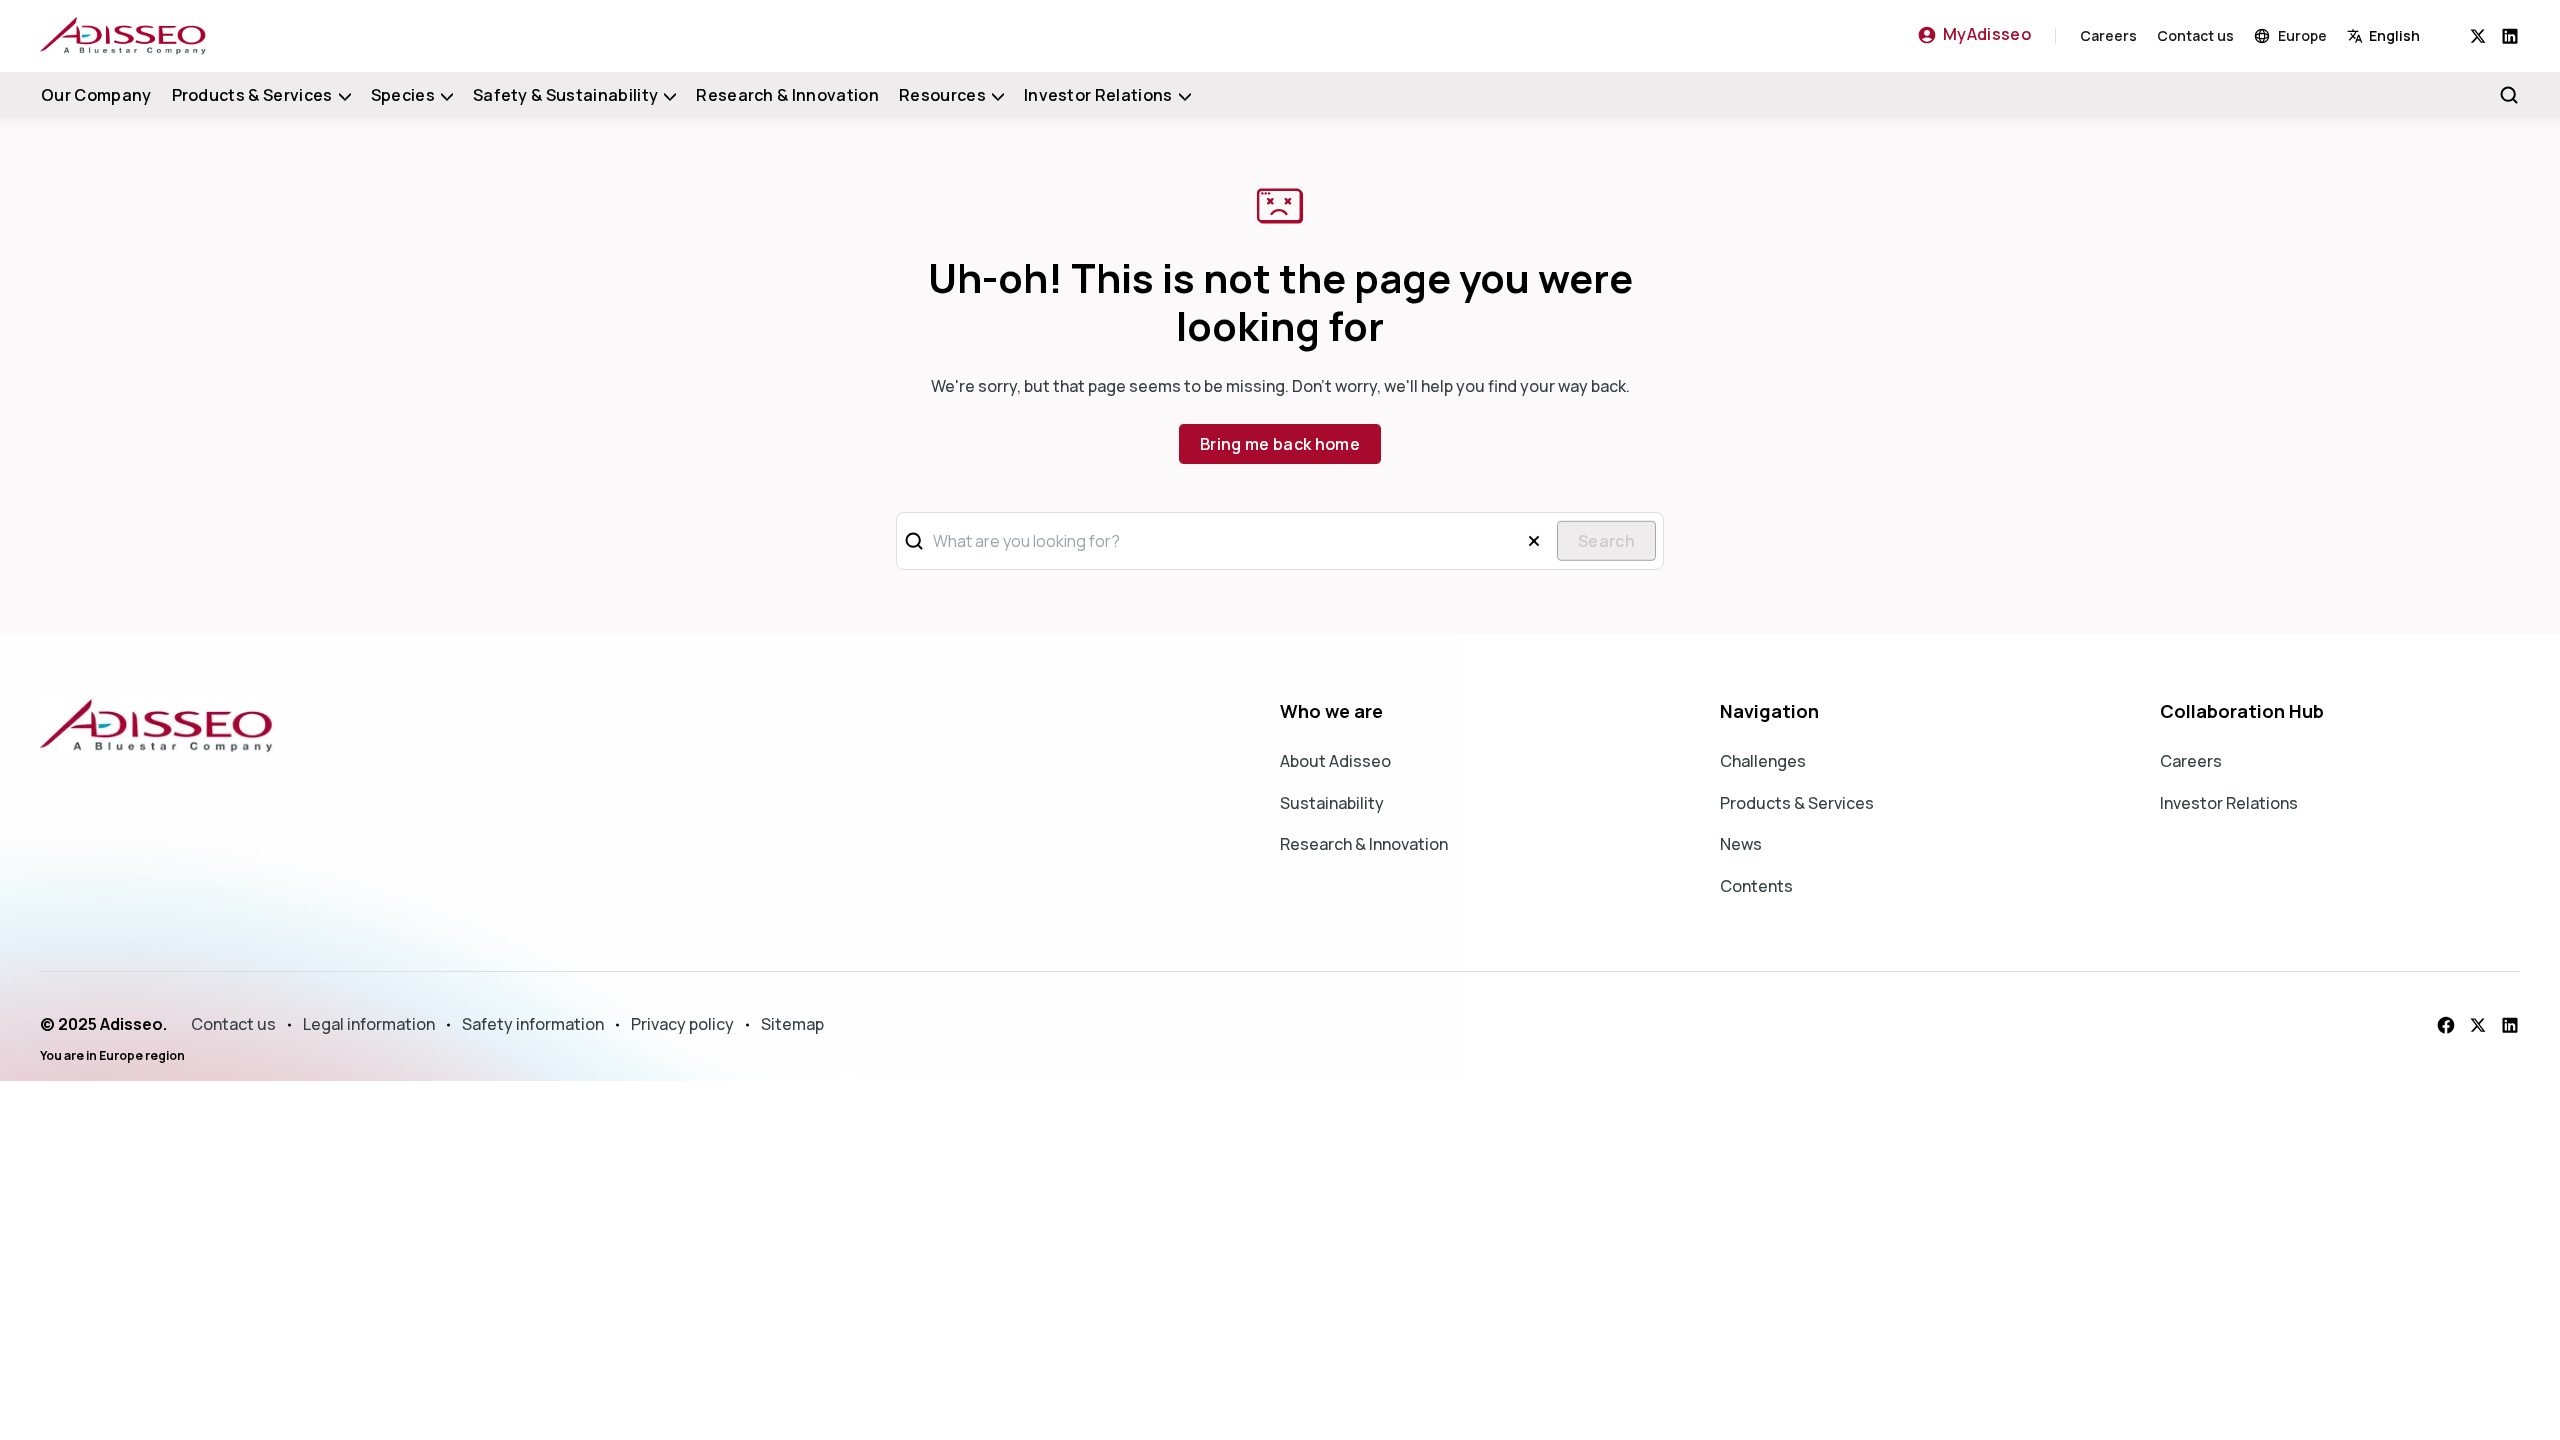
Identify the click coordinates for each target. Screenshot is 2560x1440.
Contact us (2195, 35)
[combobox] (2408, 35)
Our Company (96, 95)
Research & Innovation (787, 95)
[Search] (2509, 95)
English (2394, 35)
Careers (2108, 35)
